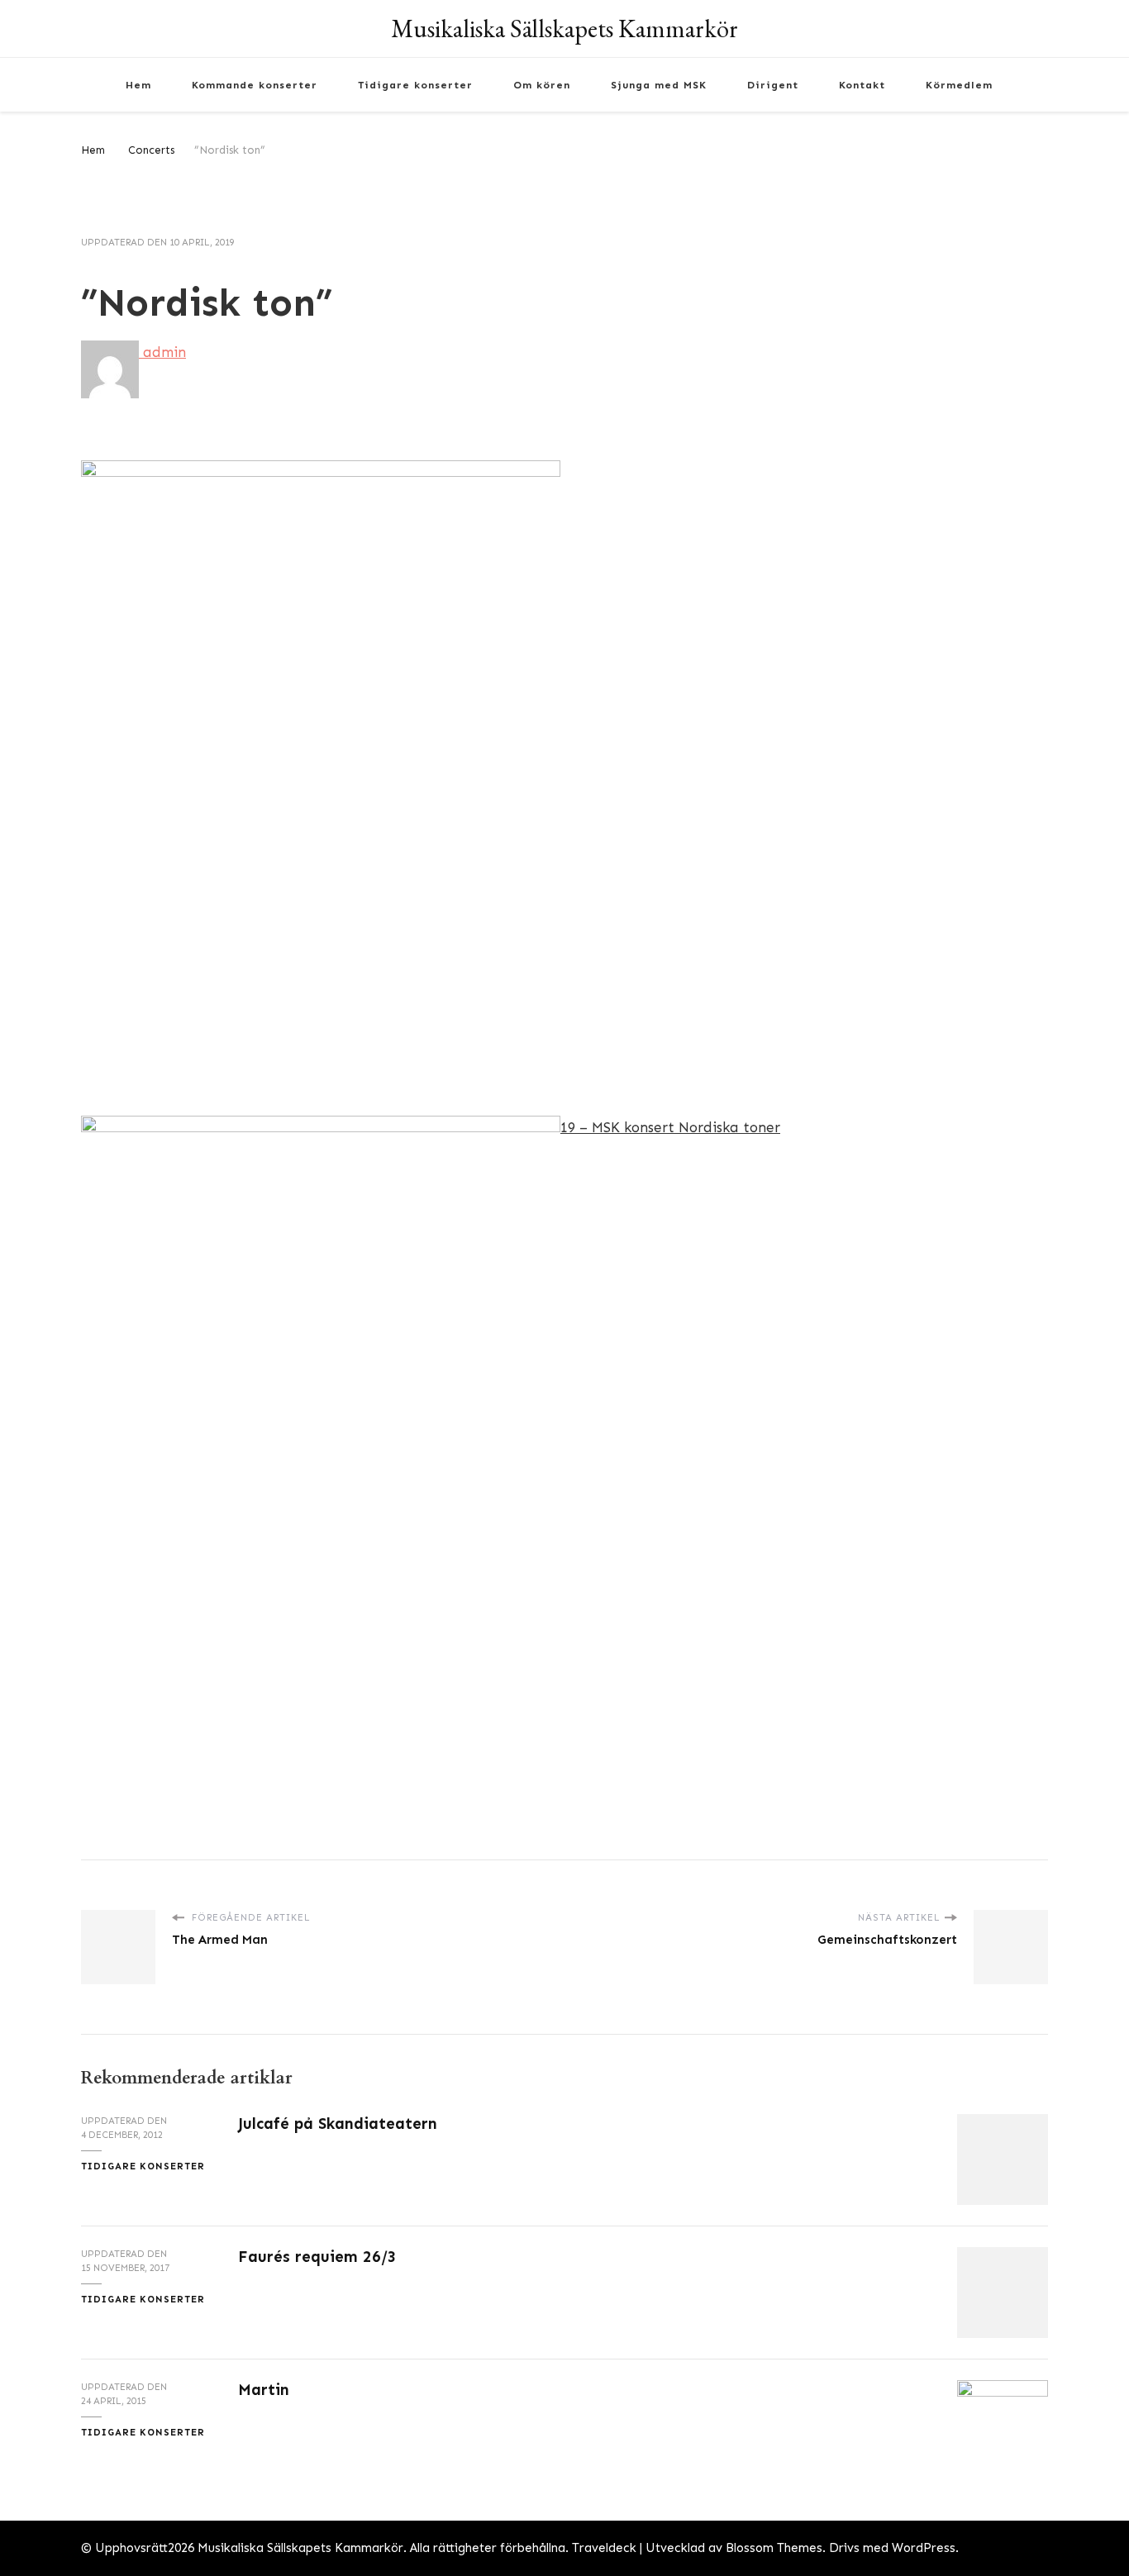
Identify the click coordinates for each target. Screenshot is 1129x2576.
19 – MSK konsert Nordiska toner (670, 1127)
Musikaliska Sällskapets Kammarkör (564, 29)
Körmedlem (959, 85)
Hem (138, 85)
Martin (264, 2390)
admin (162, 352)
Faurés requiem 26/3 (317, 2257)
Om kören (542, 85)
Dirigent (773, 85)
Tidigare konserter (415, 85)
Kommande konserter (255, 85)
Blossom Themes (774, 2548)
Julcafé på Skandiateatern (338, 2124)
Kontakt (862, 85)
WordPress (924, 2548)
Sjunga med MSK (659, 85)
